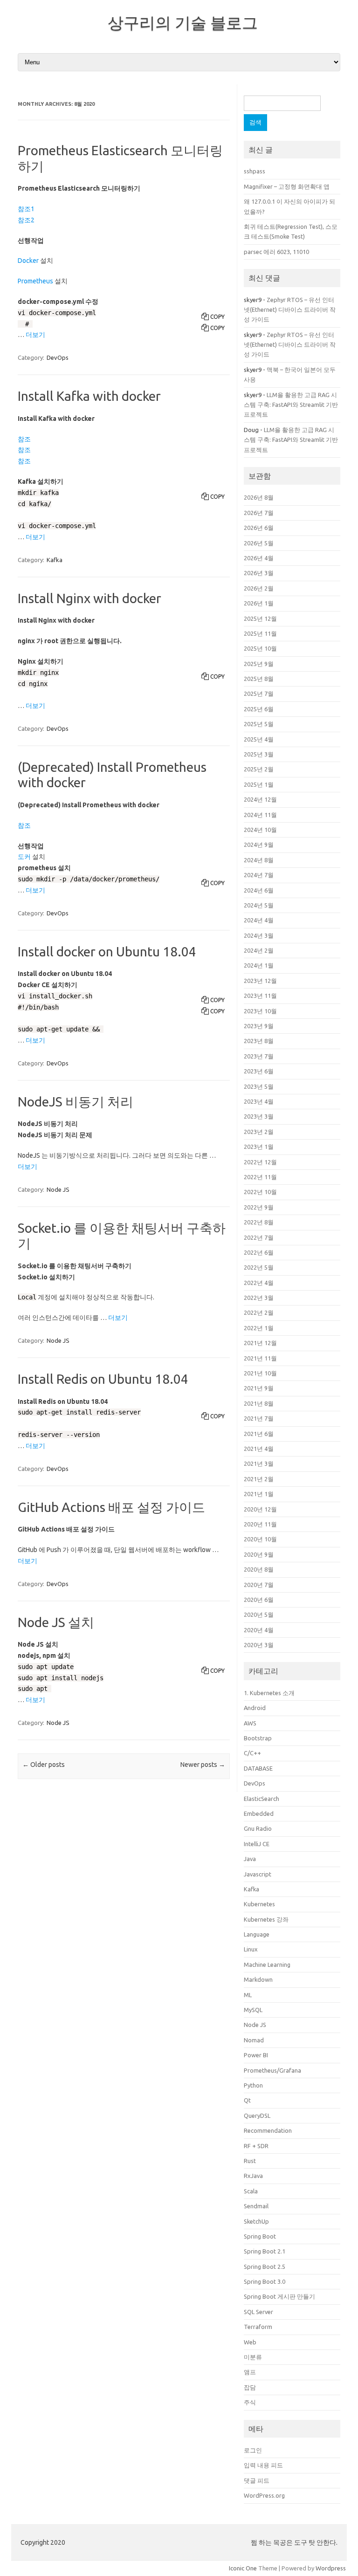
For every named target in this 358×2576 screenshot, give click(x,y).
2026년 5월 (259, 543)
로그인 (253, 2450)
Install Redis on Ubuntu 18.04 (103, 1379)
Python (253, 2085)
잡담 (250, 2387)
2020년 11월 (260, 1524)
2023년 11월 (260, 996)
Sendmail (256, 2206)
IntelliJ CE (257, 1844)
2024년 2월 (259, 950)
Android (255, 1708)
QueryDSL (257, 2116)
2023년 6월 (259, 1071)
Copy (217, 317)
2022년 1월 (259, 1328)
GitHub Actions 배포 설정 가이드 (111, 1507)
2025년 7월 (259, 694)
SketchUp (256, 2221)
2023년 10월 (260, 1011)
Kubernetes (259, 1904)
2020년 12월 (260, 1509)
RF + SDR (256, 2146)
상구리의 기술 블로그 (183, 22)
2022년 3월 (259, 1298)
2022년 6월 (259, 1252)
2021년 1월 (259, 1494)
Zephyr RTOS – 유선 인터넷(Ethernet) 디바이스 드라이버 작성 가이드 (290, 310)
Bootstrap (258, 1738)
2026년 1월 (259, 603)
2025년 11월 (260, 633)
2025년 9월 (259, 664)
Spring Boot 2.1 (265, 2251)
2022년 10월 (260, 1192)
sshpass (255, 171)
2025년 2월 (259, 769)
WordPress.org (264, 2495)
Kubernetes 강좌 (266, 1919)
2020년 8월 (259, 1569)
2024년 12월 (260, 799)
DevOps (58, 357)
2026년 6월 (259, 528)
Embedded (259, 1814)
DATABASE (258, 1768)
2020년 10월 (260, 1539)
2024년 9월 (259, 845)
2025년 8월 (259, 679)
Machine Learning (267, 1965)
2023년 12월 (260, 981)
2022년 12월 (260, 1162)
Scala (251, 2191)
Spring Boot (260, 2236)
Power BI (256, 2055)
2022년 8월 (259, 1222)
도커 (24, 857)
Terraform (258, 2327)
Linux (251, 1949)
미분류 (253, 2357)
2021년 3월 (259, 1463)
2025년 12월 (260, 618)
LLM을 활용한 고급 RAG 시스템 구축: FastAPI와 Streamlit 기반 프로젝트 (291, 405)
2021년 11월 (260, 1358)
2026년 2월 (259, 588)
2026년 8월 (259, 497)
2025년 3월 (259, 754)
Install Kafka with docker (89, 396)
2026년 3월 (259, 573)
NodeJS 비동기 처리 (76, 1102)
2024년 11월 (260, 815)
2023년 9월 (259, 1026)
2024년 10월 (260, 830)
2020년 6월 (259, 1600)
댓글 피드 (257, 2480)
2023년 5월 (259, 1086)
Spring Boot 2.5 (265, 2267)
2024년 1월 (259, 965)
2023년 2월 (259, 1132)
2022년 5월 (259, 1267)
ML (248, 1995)
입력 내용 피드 (263, 2465)
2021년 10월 (260, 1373)
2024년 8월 (259, 860)
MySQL (253, 2010)
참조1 (26, 209)
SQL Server (258, 2312)
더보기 (35, 335)
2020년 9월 (259, 1554)
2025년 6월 (259, 709)
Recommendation (268, 2130)
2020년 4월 (259, 1630)
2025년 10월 (260, 648)
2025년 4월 (259, 739)
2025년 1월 (259, 784)
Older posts (44, 1765)
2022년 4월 (259, 1283)
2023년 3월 (259, 1116)
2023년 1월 (259, 1147)
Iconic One (243, 2568)
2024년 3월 (259, 935)
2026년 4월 (259, 558)
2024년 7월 (259, 875)
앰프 (250, 2372)
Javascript (258, 1874)
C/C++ (252, 1753)
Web (250, 2342)
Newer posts (203, 1765)
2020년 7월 (259, 1585)
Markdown (258, 1979)
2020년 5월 (259, 1614)
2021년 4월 (259, 1449)
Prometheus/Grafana (272, 2070)
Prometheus (35, 281)
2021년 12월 (260, 1343)
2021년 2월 (259, 1479)
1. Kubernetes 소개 (269, 1693)
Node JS (58, 1189)
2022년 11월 (260, 1177)
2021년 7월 (259, 1418)
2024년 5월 (259, 905)
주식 (250, 2402)
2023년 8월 (259, 1041)
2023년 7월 (259, 1056)
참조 (24, 439)
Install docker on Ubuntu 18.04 (107, 951)
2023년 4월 (259, 1101)
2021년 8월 (259, 1403)
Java (250, 1859)
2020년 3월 (259, 1645)
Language (257, 1934)
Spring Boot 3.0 (265, 2281)
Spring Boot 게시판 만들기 (279, 2296)
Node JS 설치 (56, 1622)
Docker (28, 261)
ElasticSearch (262, 1799)
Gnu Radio (258, 1828)
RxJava (253, 2176)
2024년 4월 (259, 920)
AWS (250, 1723)
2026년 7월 (259, 513)
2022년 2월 (259, 1312)
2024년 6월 (259, 890)
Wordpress (331, 2568)
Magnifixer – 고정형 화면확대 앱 (287, 186)
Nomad (254, 2040)
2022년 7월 (259, 1237)
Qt (247, 2100)
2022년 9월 (259, 1207)
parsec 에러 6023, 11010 (276, 252)
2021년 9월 (259, 1388)
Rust (250, 2161)
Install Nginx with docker (89, 598)
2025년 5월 (259, 724)
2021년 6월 (259, 1434)
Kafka (55, 560)
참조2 (26, 220)
